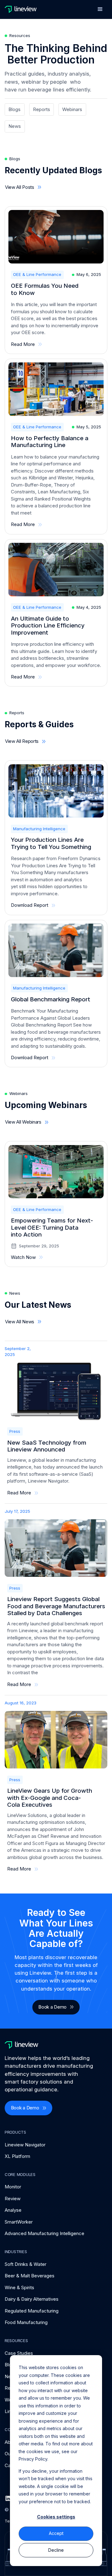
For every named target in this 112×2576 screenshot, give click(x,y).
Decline (56, 2550)
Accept (56, 2533)
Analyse (13, 2210)
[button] (100, 9)
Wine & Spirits (19, 2287)
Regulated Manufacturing (32, 2311)
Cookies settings (56, 2517)
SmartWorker (19, 2222)
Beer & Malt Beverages (30, 2276)
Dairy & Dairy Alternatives (32, 2299)
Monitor (13, 2187)
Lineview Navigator (25, 2145)
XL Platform (17, 2156)
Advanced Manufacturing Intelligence (44, 2233)
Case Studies (19, 2353)
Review (13, 2199)
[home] (21, 9)
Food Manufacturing (26, 2322)
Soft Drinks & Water (26, 2264)
